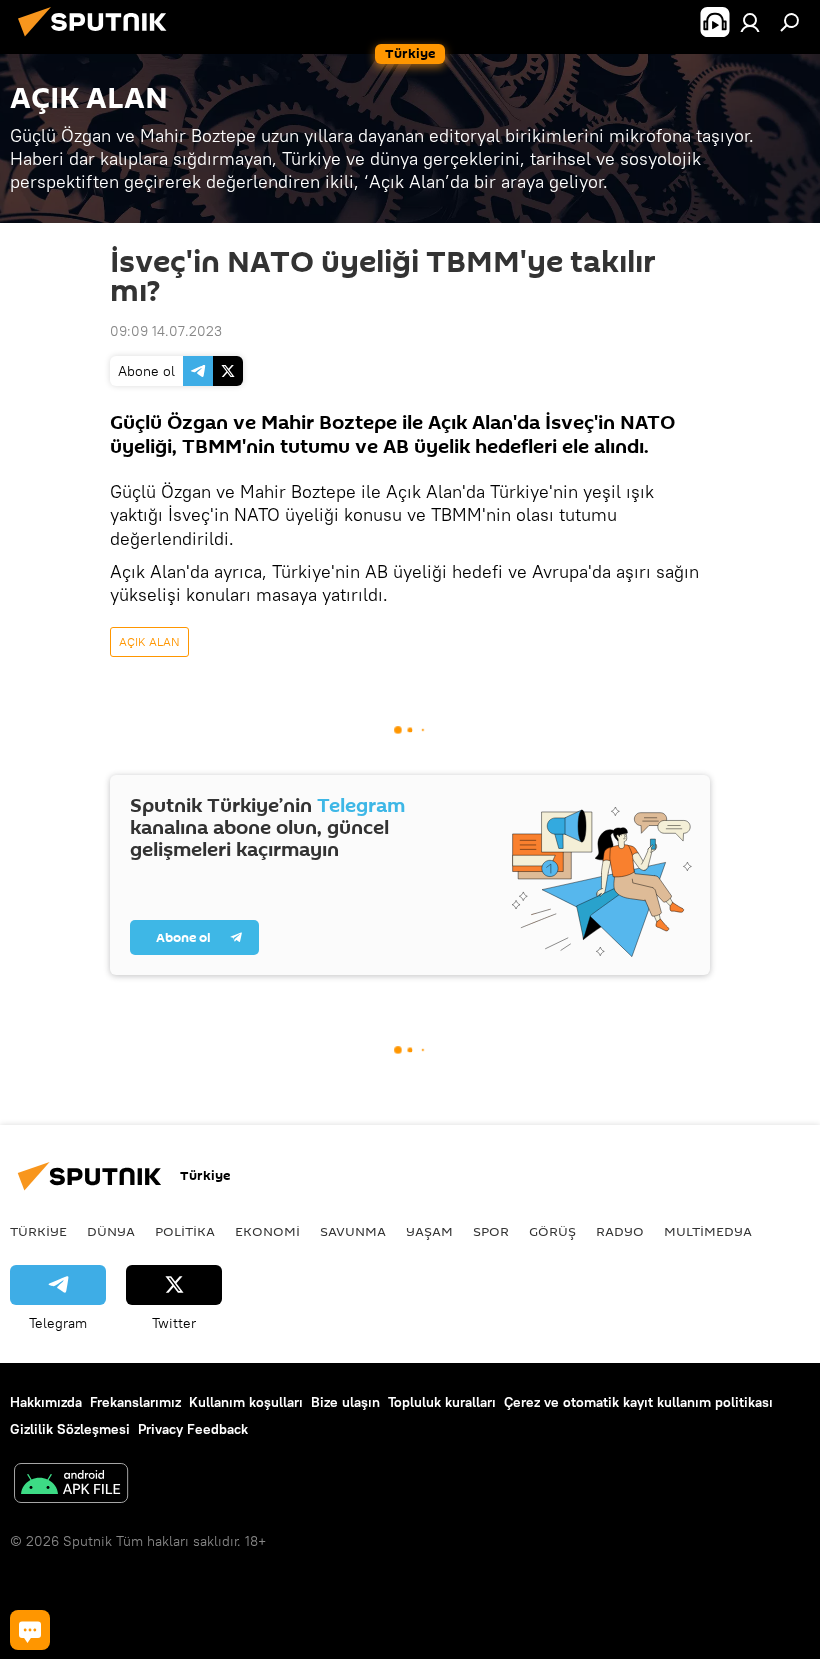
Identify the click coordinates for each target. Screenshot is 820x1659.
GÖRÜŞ (552, 1231)
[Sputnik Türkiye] (98, 39)
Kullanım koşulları (246, 1402)
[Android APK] (71, 1485)
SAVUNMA (353, 1231)
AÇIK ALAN (149, 641)
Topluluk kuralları (442, 1402)
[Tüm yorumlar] (30, 1630)
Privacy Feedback (193, 1429)
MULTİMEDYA (708, 1231)
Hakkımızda (46, 1402)
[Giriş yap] (750, 22)
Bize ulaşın (345, 1402)
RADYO (620, 1231)
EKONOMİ (267, 1231)
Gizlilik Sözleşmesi (70, 1429)
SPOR (491, 1231)
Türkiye (38, 1231)
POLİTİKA (185, 1231)
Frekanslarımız (135, 1402)
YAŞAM (429, 1231)
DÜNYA (111, 1231)
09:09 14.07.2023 (166, 331)
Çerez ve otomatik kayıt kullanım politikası (638, 1402)
